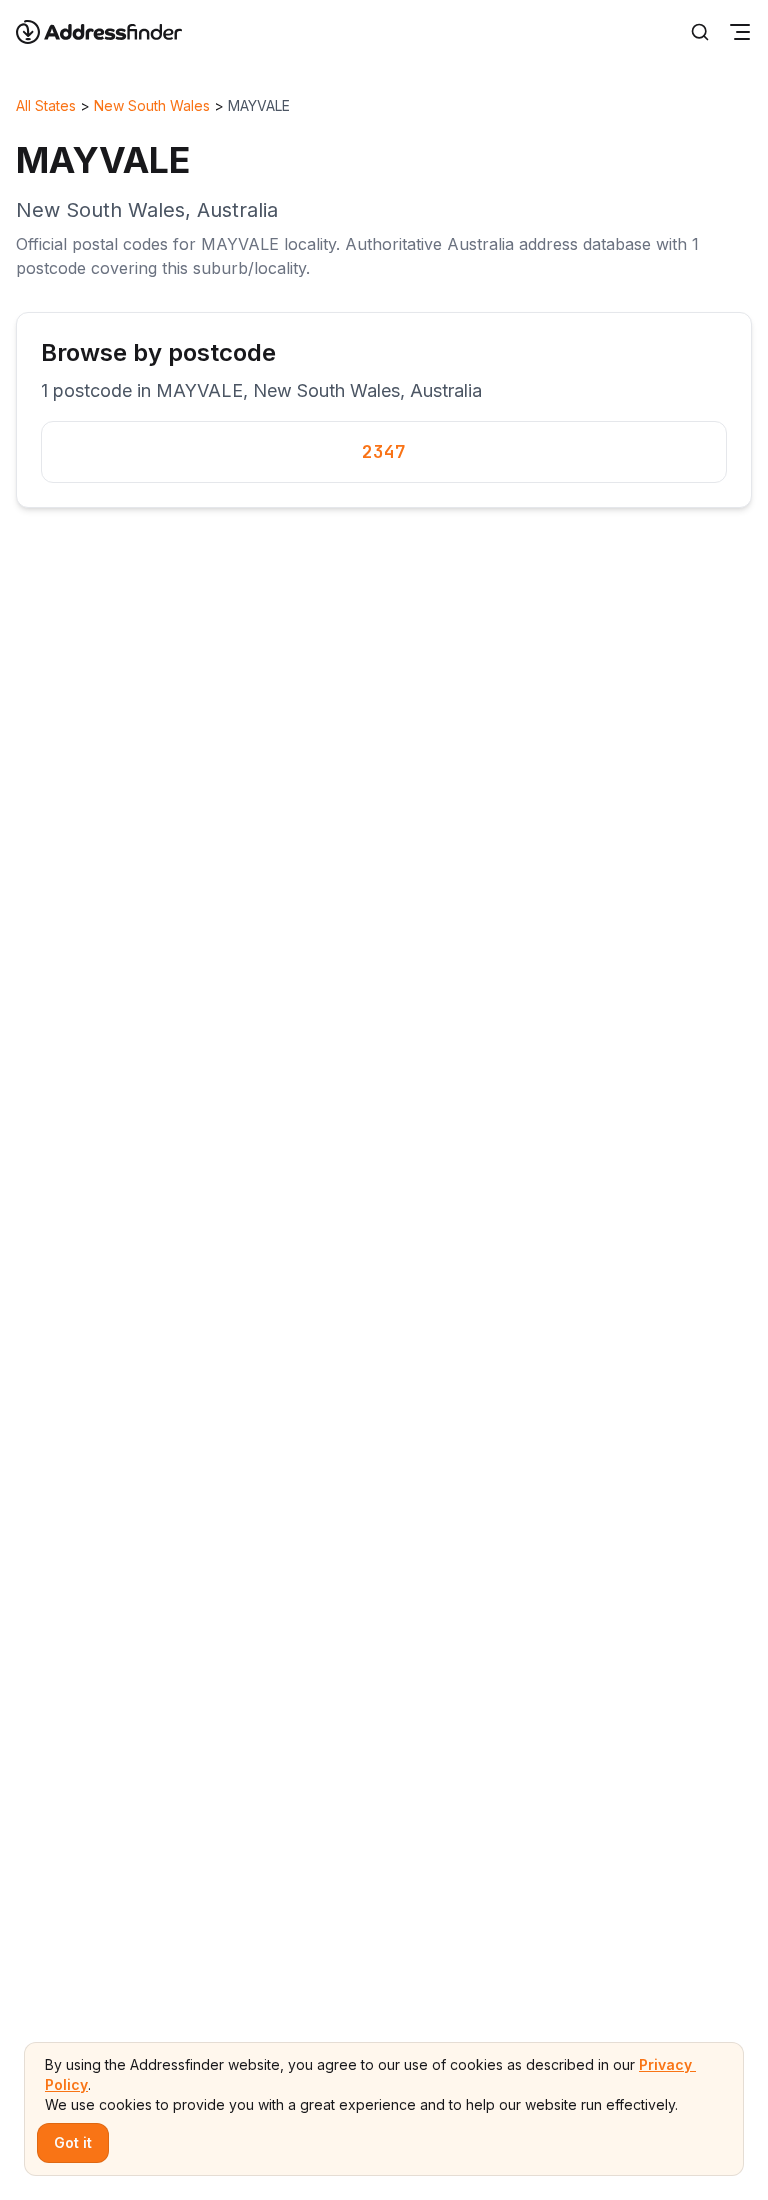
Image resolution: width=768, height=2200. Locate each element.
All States (46, 105)
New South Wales (152, 105)
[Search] (700, 32)
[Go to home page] (112, 32)
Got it (73, 2142)
